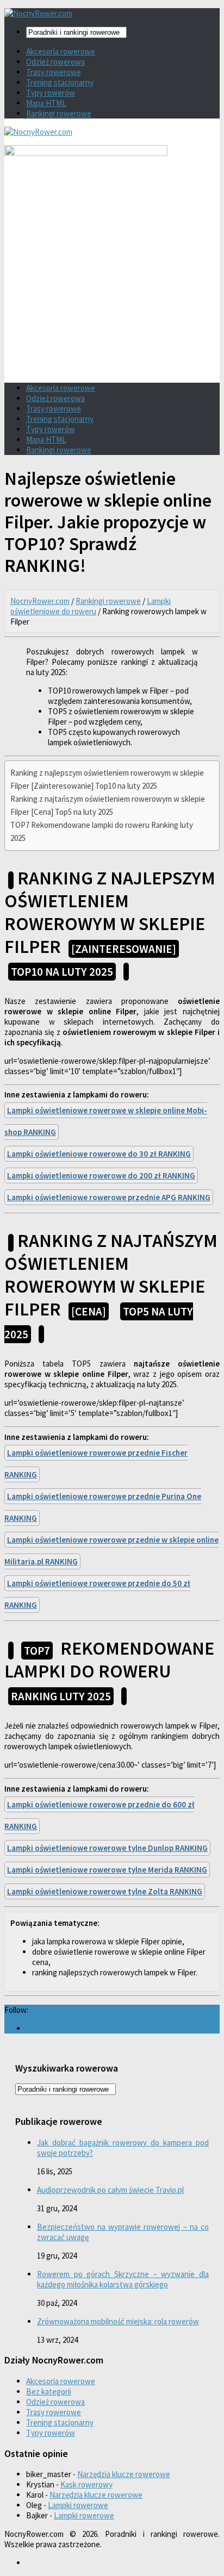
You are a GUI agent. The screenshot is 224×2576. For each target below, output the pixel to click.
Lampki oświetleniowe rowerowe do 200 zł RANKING (101, 1175)
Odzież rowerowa (55, 62)
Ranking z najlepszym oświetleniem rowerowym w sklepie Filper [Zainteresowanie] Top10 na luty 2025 (107, 779)
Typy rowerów (51, 93)
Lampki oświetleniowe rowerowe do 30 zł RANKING (99, 1154)
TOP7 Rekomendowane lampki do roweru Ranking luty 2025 (102, 831)
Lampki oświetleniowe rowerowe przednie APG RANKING (109, 1197)
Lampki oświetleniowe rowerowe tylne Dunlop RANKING (107, 1848)
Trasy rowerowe (54, 72)
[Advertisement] (112, 296)
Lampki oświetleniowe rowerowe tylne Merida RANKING (107, 1870)
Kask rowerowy (86, 2484)
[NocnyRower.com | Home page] (38, 13)
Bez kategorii (49, 2391)
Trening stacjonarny (60, 82)
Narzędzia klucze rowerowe (124, 2474)
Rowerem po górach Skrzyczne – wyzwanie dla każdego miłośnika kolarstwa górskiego (123, 2279)
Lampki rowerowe (78, 2505)
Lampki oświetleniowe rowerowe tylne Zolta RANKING (105, 1891)
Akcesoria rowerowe (61, 51)
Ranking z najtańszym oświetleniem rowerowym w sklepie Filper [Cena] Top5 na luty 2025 (108, 805)
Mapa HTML (46, 103)
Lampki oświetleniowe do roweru (91, 606)
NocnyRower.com (40, 601)
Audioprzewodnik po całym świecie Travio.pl (110, 2190)
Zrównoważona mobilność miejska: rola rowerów (118, 2321)
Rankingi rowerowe (59, 113)
